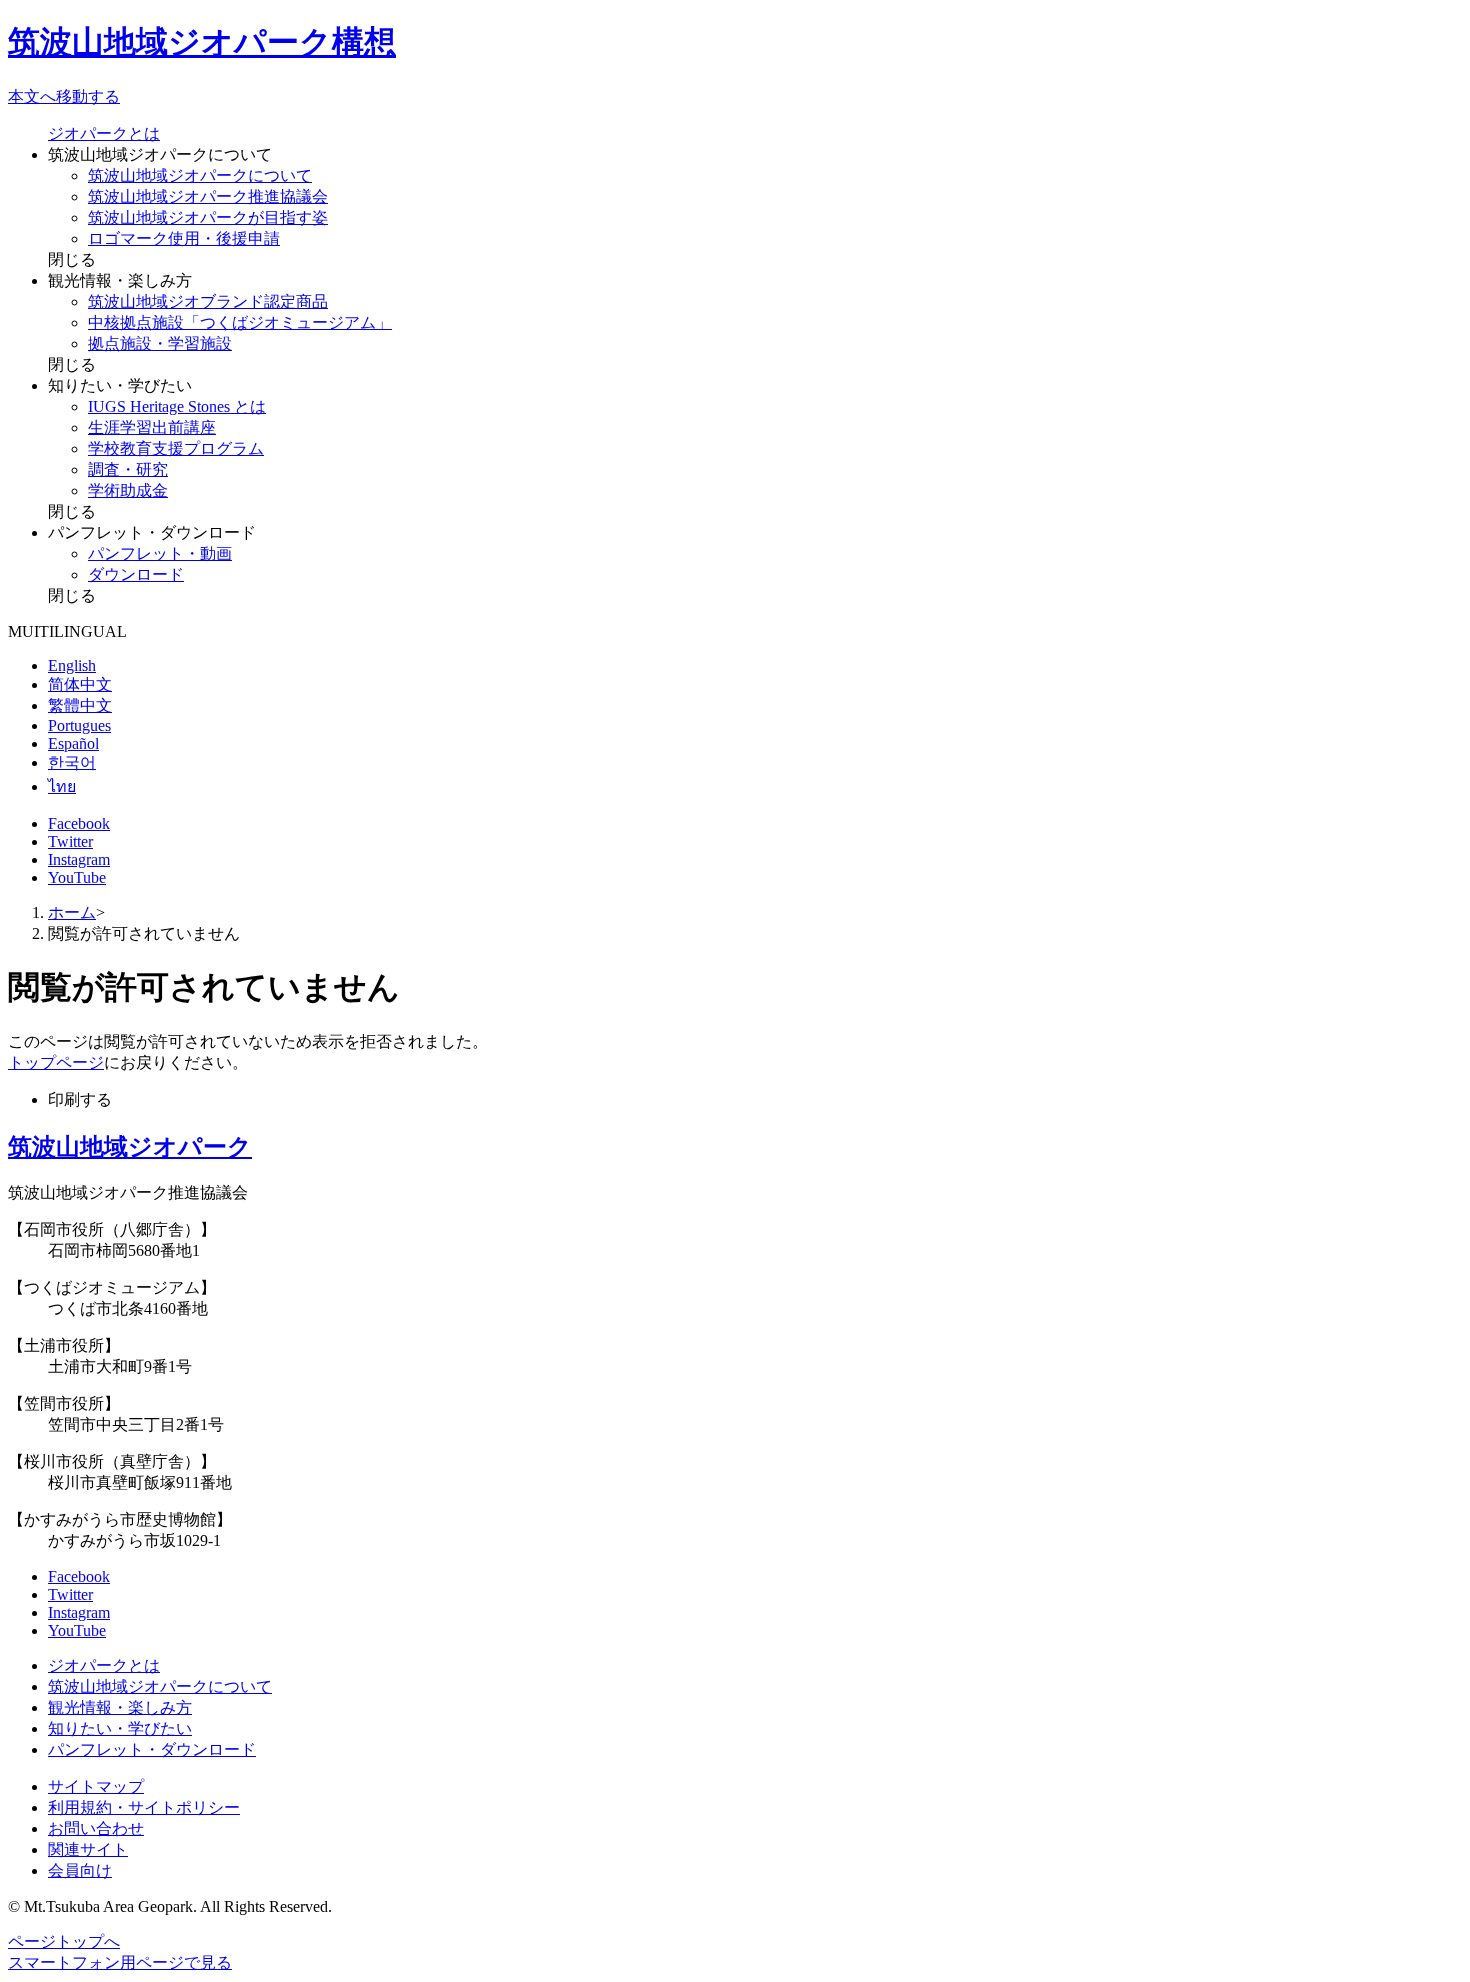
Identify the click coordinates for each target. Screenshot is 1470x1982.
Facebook (79, 823)
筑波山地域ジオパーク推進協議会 (208, 196)
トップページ (56, 1062)
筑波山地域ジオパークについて (200, 175)
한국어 (72, 762)
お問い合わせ (96, 1828)
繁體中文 (80, 705)
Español (73, 743)
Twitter (70, 841)
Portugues (79, 725)
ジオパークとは (104, 133)
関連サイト (88, 1849)
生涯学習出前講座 (152, 427)
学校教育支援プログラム (176, 448)
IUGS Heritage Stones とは (177, 406)
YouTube (77, 877)
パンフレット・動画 (160, 553)
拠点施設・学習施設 (160, 343)
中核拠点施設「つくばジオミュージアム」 (240, 322)
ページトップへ (64, 1941)
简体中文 (80, 684)
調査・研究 (128, 469)
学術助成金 (128, 490)
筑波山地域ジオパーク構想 (202, 42)
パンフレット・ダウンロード (152, 1749)
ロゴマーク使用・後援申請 (184, 238)
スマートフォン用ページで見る (120, 1962)
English (72, 665)
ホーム (72, 912)
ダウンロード (136, 574)
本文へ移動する (64, 96)
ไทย (62, 786)
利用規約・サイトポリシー (144, 1807)
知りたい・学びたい (120, 1728)
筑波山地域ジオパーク (130, 1147)
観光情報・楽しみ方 (120, 1707)
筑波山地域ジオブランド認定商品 (208, 301)
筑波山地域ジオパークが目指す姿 (208, 217)
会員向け (80, 1870)
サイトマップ (96, 1786)
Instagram (79, 859)
